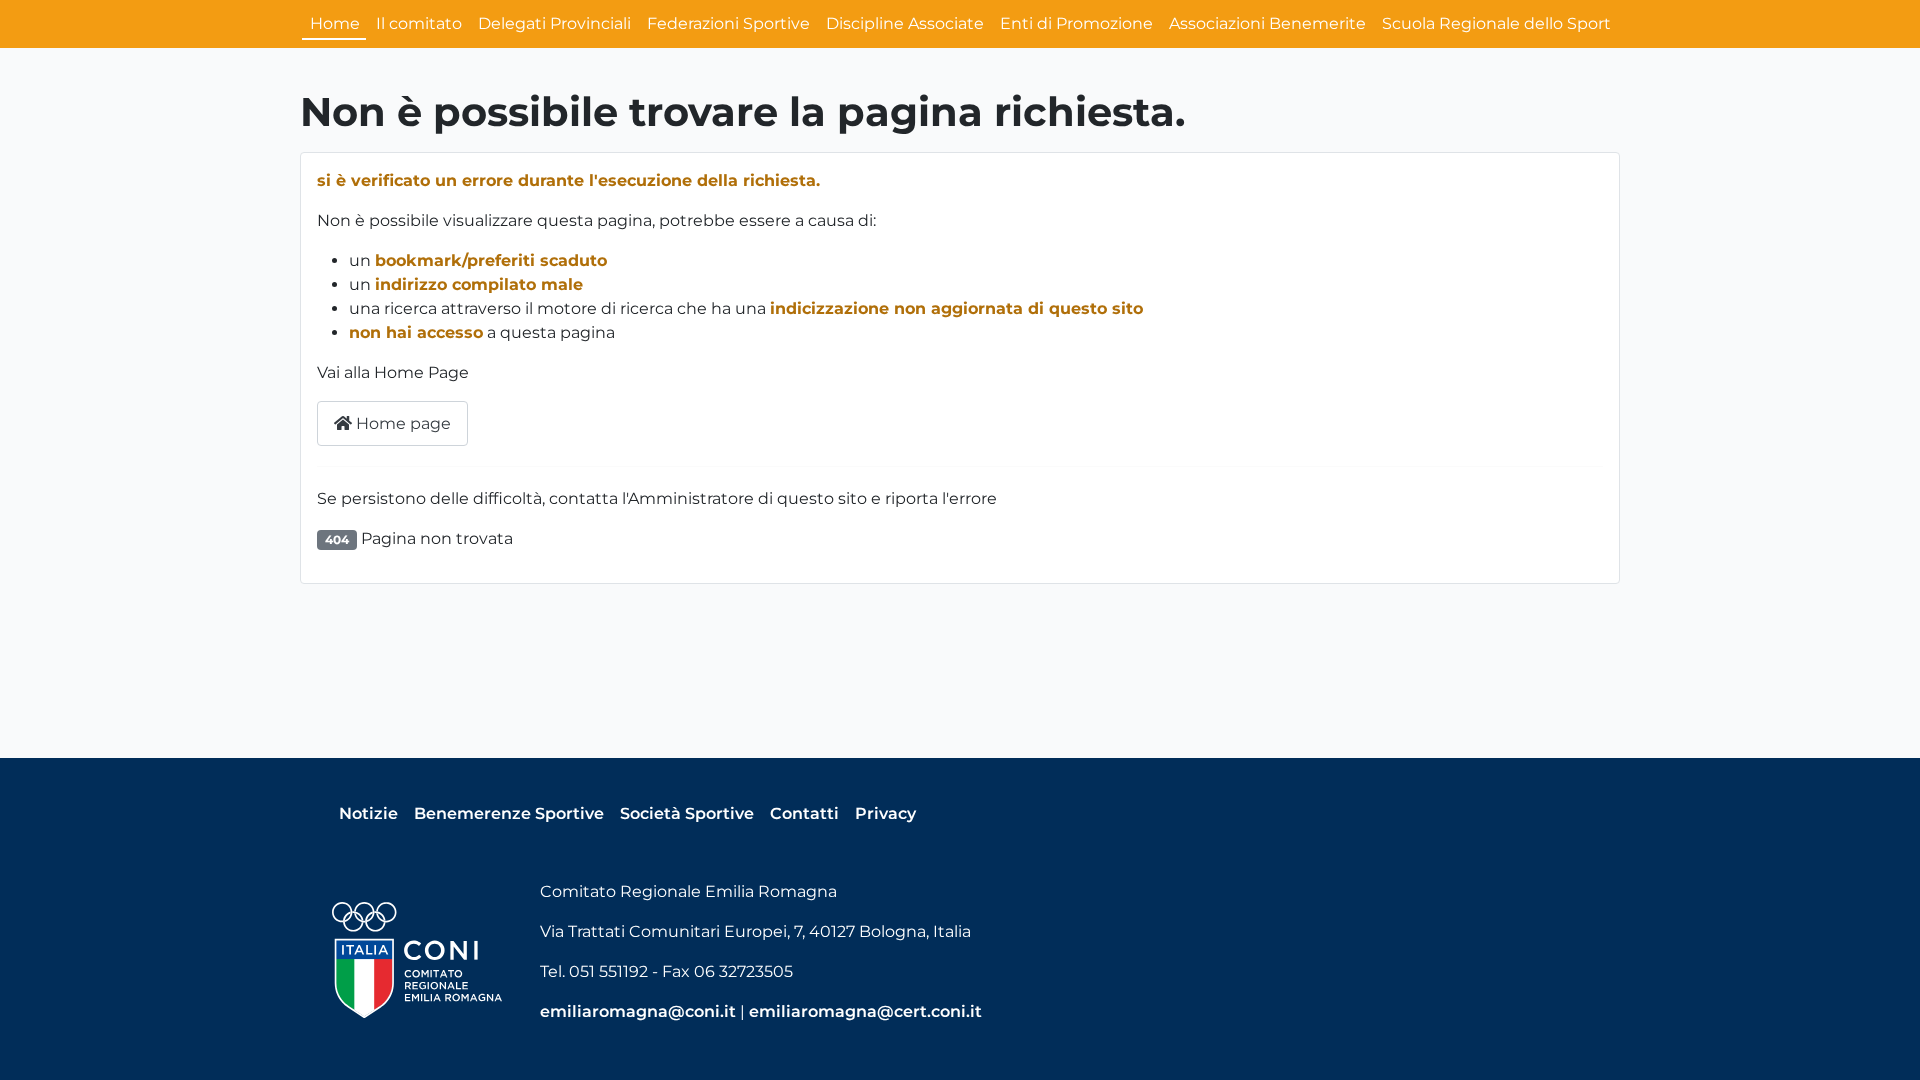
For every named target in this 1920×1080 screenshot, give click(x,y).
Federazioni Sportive (728, 23)
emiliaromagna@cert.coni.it (865, 1011)
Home (335, 23)
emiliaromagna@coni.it (638, 1011)
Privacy (885, 813)
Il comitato (419, 23)
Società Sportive (687, 813)
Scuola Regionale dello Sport (1496, 23)
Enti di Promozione (1076, 23)
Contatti (804, 813)
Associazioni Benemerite (1267, 23)
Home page (401, 423)
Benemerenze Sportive (509, 813)
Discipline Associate (905, 23)
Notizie (368, 813)
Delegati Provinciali (554, 23)
